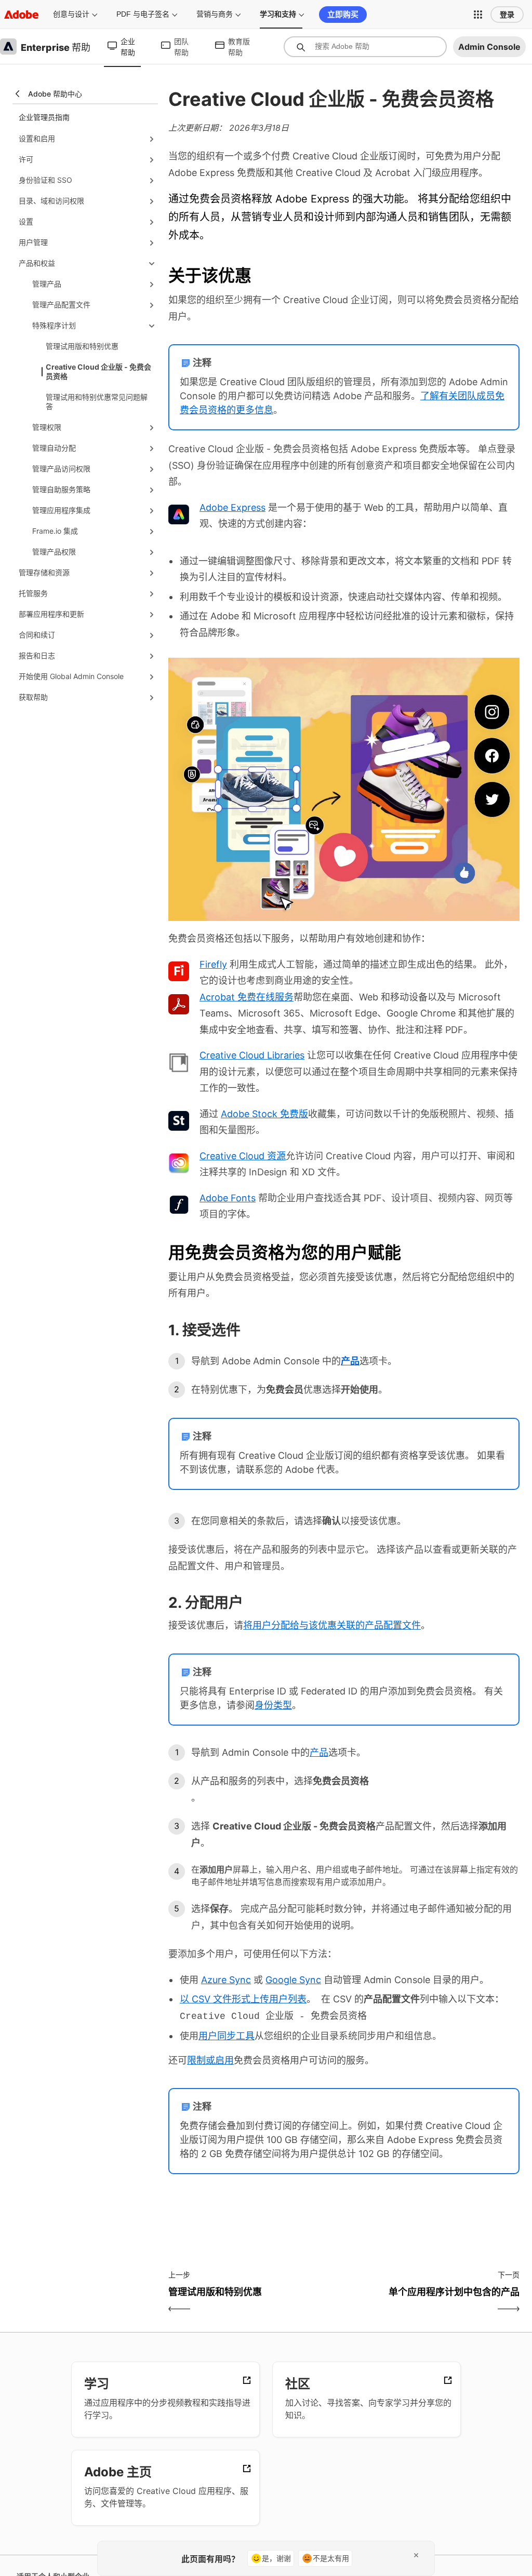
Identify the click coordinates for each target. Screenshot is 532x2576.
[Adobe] (21, 14)
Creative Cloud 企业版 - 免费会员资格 (98, 371)
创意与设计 (71, 14)
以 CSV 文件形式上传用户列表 (243, 1999)
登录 (507, 15)
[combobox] (365, 47)
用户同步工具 (227, 2036)
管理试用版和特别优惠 (82, 346)
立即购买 (343, 14)
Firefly (213, 964)
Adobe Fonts (228, 1198)
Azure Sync (226, 1980)
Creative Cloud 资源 (243, 1156)
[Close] (416, 2555)
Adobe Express (232, 507)
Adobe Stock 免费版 (264, 1114)
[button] (478, 15)
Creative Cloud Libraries (252, 1055)
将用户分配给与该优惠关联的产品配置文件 (332, 1625)
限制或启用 (210, 2060)
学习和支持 (278, 14)
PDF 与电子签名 (143, 14)
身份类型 (273, 1705)
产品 (319, 1752)
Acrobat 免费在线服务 (247, 997)
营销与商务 (215, 14)
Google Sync (293, 1980)
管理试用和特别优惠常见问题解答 (97, 402)
